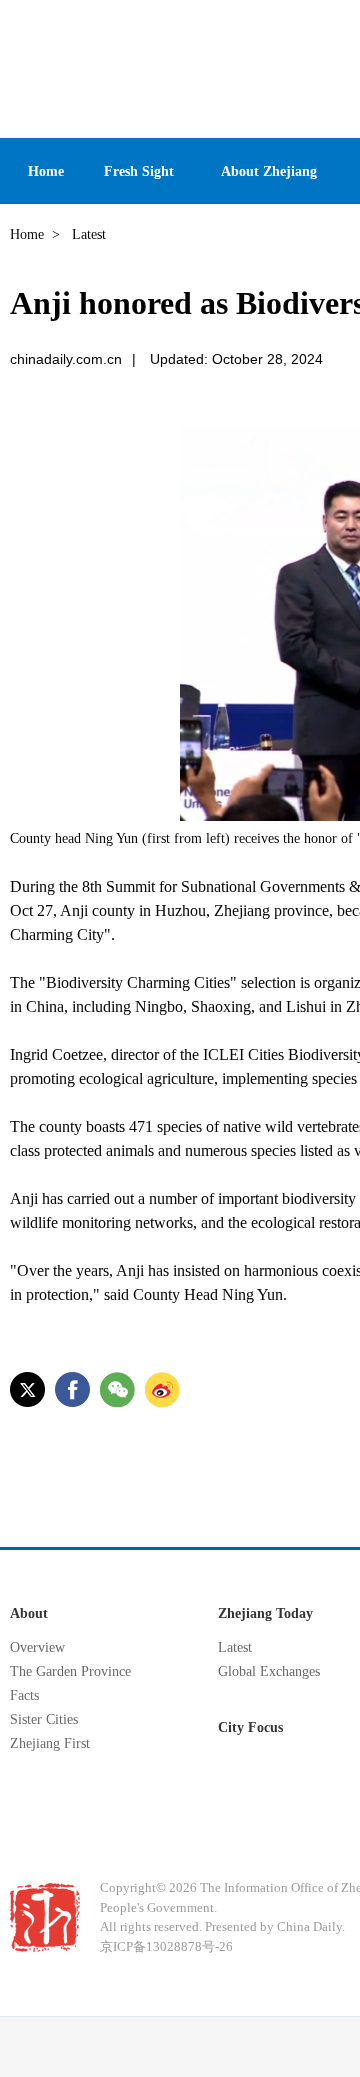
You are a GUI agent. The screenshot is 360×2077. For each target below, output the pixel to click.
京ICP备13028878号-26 (166, 1946)
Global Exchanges (269, 1671)
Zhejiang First (50, 1743)
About (29, 1613)
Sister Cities (44, 1719)
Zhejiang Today (265, 1613)
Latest (235, 1647)
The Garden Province (70, 1671)
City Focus (250, 1727)
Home (27, 234)
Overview (37, 1647)
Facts (24, 1695)
